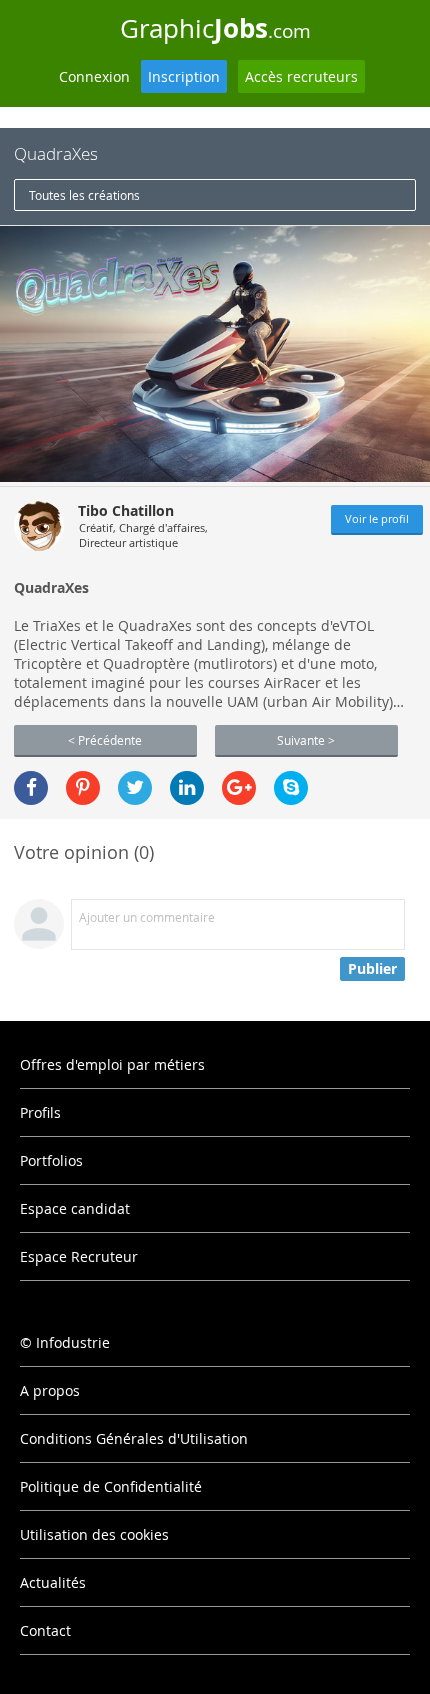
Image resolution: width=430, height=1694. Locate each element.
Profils (40, 1112)
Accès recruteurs (301, 76)
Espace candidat (75, 1208)
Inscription (184, 76)
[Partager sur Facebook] (31, 788)
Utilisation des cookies (94, 1534)
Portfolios (51, 1160)
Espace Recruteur (79, 1256)
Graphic (215, 28)
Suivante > (306, 740)
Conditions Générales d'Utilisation (134, 1438)
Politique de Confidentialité (111, 1486)
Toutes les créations (84, 195)
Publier (372, 968)
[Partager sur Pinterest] (83, 788)
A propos (50, 1390)
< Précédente (105, 740)
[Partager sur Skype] (291, 788)
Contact (45, 1630)
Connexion (94, 76)
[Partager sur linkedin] (187, 788)
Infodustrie (73, 1342)
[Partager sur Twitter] (135, 788)
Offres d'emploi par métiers (112, 1064)
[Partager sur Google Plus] (239, 788)
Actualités (53, 1582)
